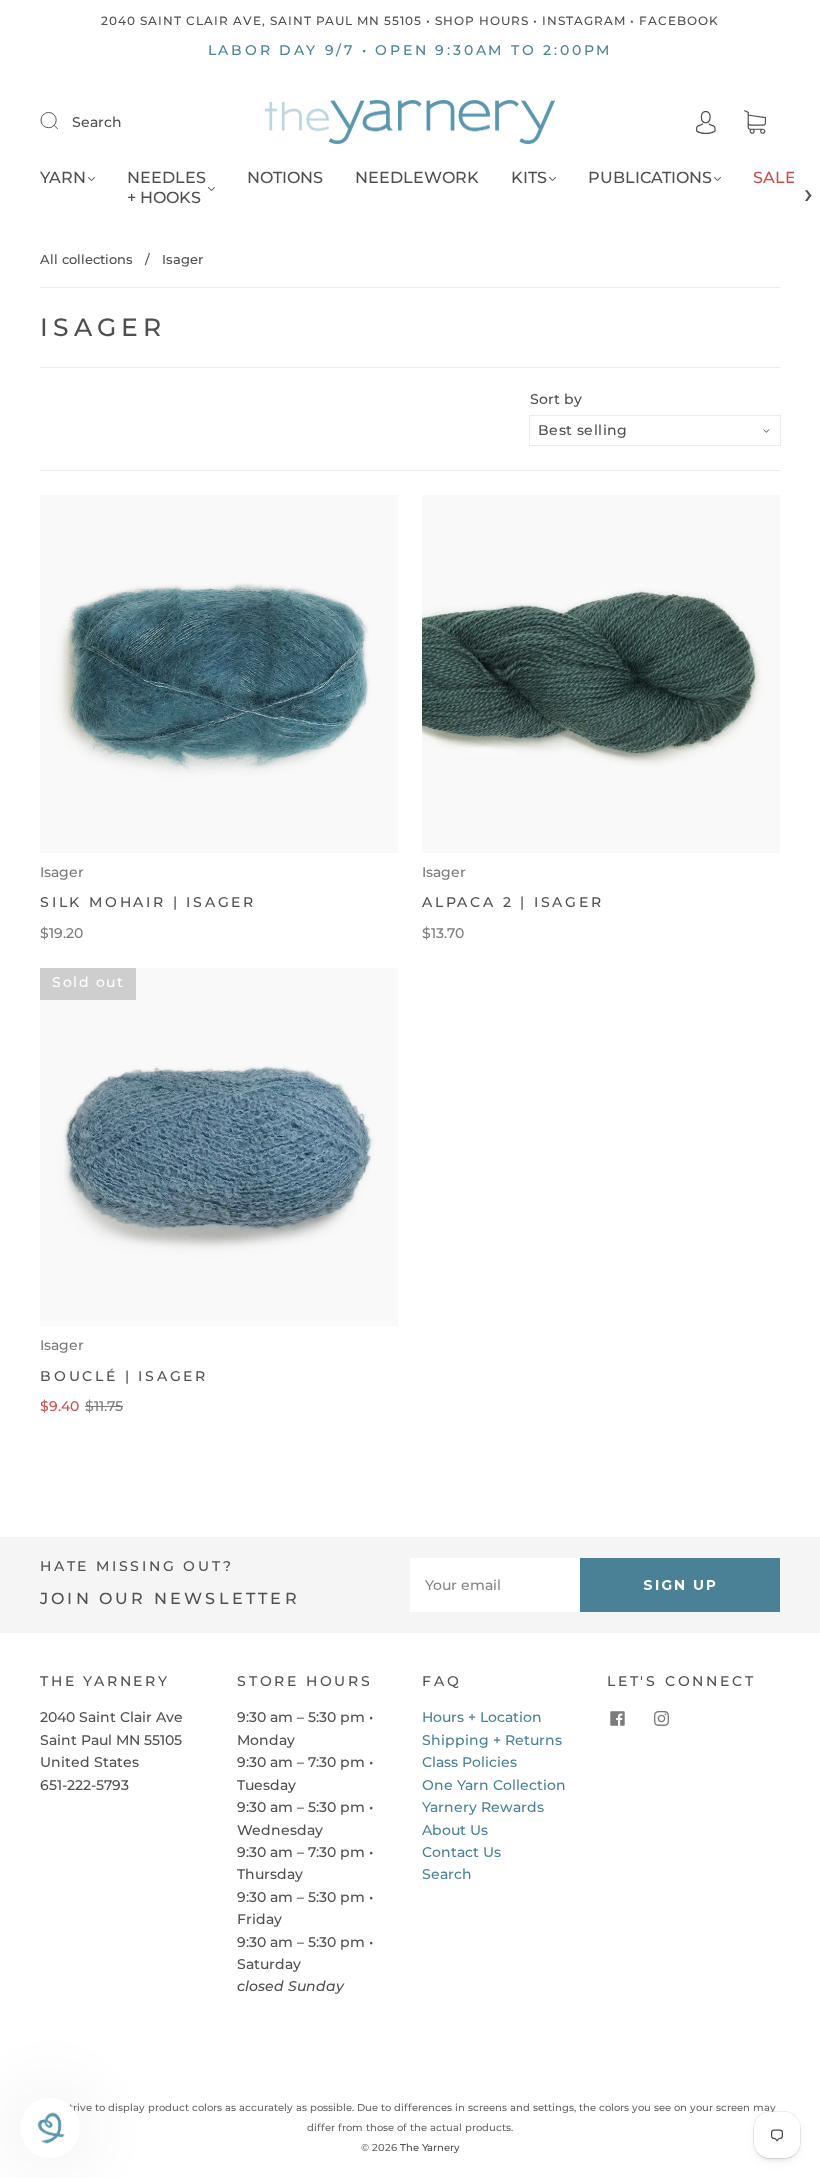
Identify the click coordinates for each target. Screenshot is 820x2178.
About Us (455, 1830)
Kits (529, 177)
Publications (650, 177)
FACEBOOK (679, 20)
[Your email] (495, 1585)
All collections (86, 259)
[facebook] (617, 1718)
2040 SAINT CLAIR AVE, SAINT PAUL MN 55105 (261, 20)
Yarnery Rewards (483, 1807)
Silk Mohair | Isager (148, 902)
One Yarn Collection (494, 1785)
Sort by (556, 399)
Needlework (417, 177)
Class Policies (469, 1762)
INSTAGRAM (584, 20)
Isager (62, 872)
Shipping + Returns (492, 1740)
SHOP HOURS (482, 20)
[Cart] (755, 123)
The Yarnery (430, 2147)
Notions (285, 177)
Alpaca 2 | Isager (513, 902)
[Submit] (62, 121)
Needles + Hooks (166, 187)
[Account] (706, 122)
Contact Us (461, 1852)
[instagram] (661, 1718)
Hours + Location (482, 1717)
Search (97, 122)
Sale (774, 177)
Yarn (63, 177)
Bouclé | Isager (124, 1376)
